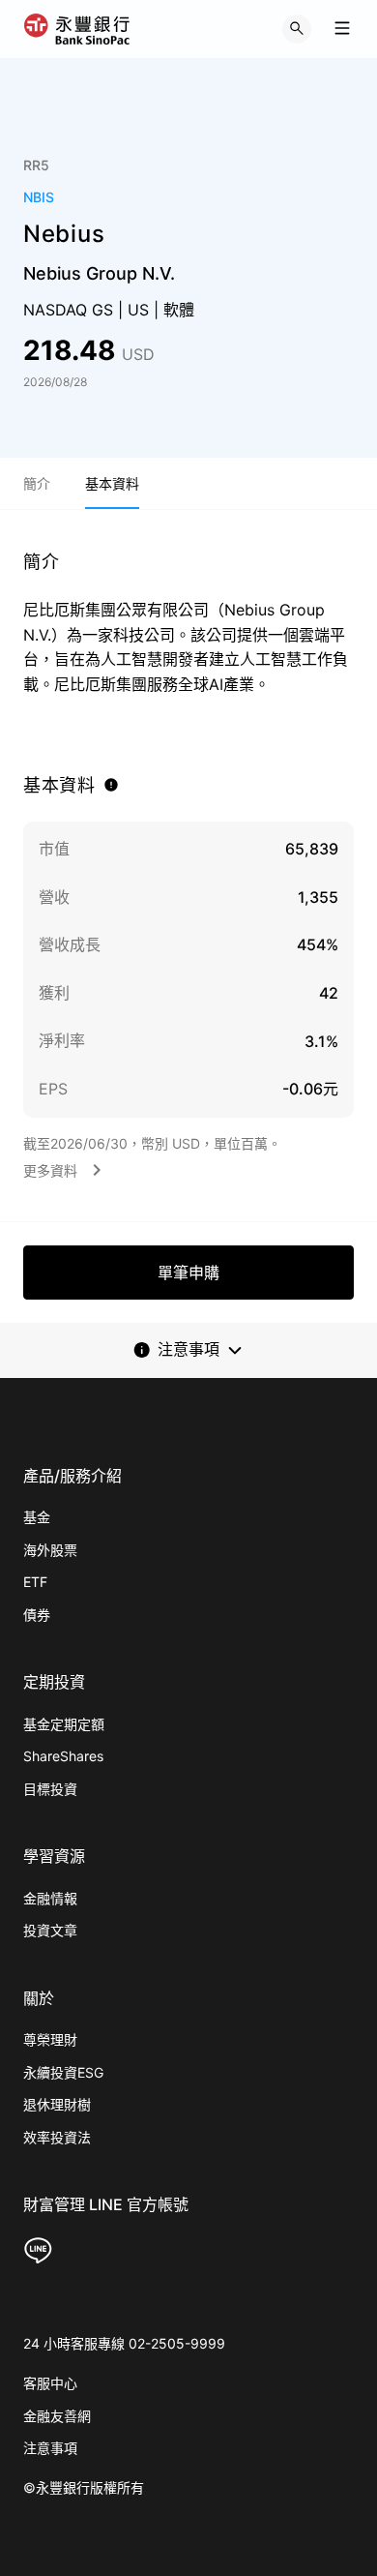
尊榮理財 (50, 2039)
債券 (37, 1615)
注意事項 (50, 2448)
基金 (37, 1517)
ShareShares (63, 1756)
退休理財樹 (57, 2104)
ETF (35, 1582)
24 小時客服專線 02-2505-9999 (124, 2343)
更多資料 (50, 1170)
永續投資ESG (63, 2072)
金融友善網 (57, 2416)
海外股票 (50, 1550)
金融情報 (50, 1898)
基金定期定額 (64, 1724)
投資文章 (50, 1930)
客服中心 (50, 2383)
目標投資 (50, 1789)
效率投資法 (57, 2137)
